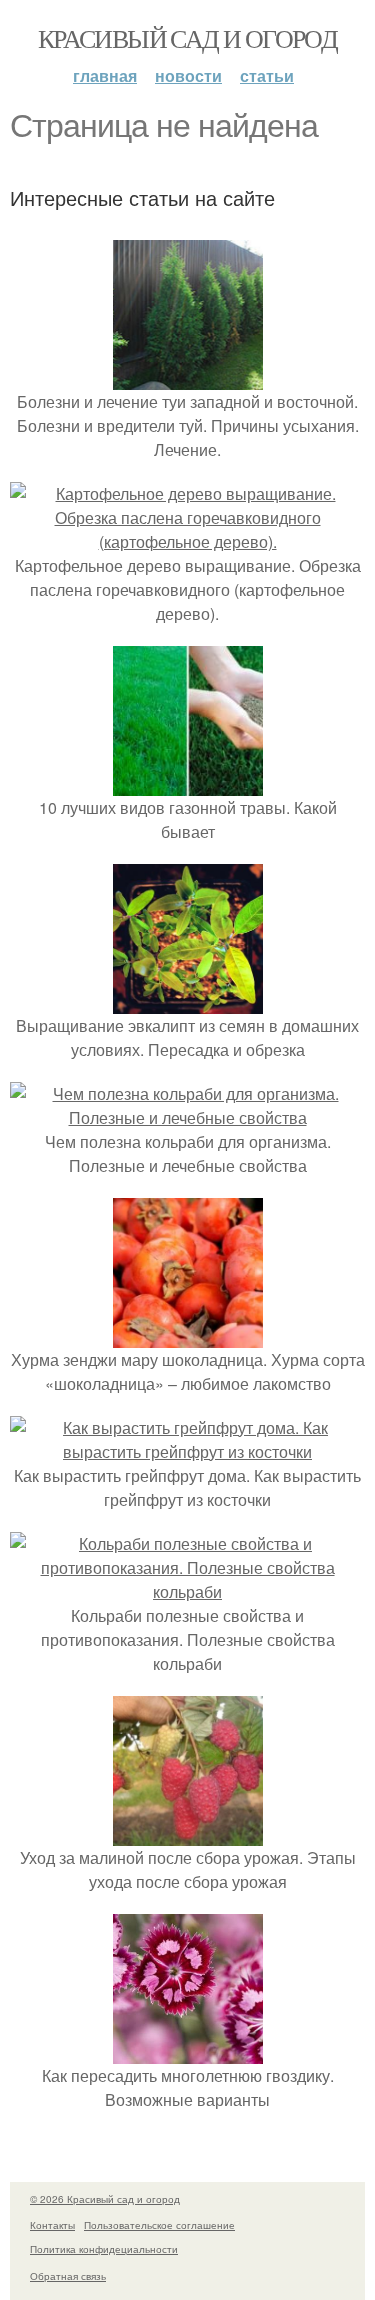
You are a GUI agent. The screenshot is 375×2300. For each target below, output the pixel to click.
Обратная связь (68, 2276)
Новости (188, 75)
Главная (105, 75)
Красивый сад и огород (187, 38)
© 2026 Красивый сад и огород (105, 2199)
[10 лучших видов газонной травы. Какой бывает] (188, 783)
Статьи (267, 75)
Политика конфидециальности (104, 2249)
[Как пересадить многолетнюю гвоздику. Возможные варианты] (188, 2051)
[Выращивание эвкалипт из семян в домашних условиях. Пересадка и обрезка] (188, 1001)
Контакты (52, 2225)
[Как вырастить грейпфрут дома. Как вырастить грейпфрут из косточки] (187, 1451)
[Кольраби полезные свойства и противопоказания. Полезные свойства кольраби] (187, 1591)
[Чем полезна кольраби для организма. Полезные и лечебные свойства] (187, 1117)
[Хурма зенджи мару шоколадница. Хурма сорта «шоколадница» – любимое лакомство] (188, 1335)
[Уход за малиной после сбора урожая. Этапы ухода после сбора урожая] (188, 1833)
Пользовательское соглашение (159, 2225)
